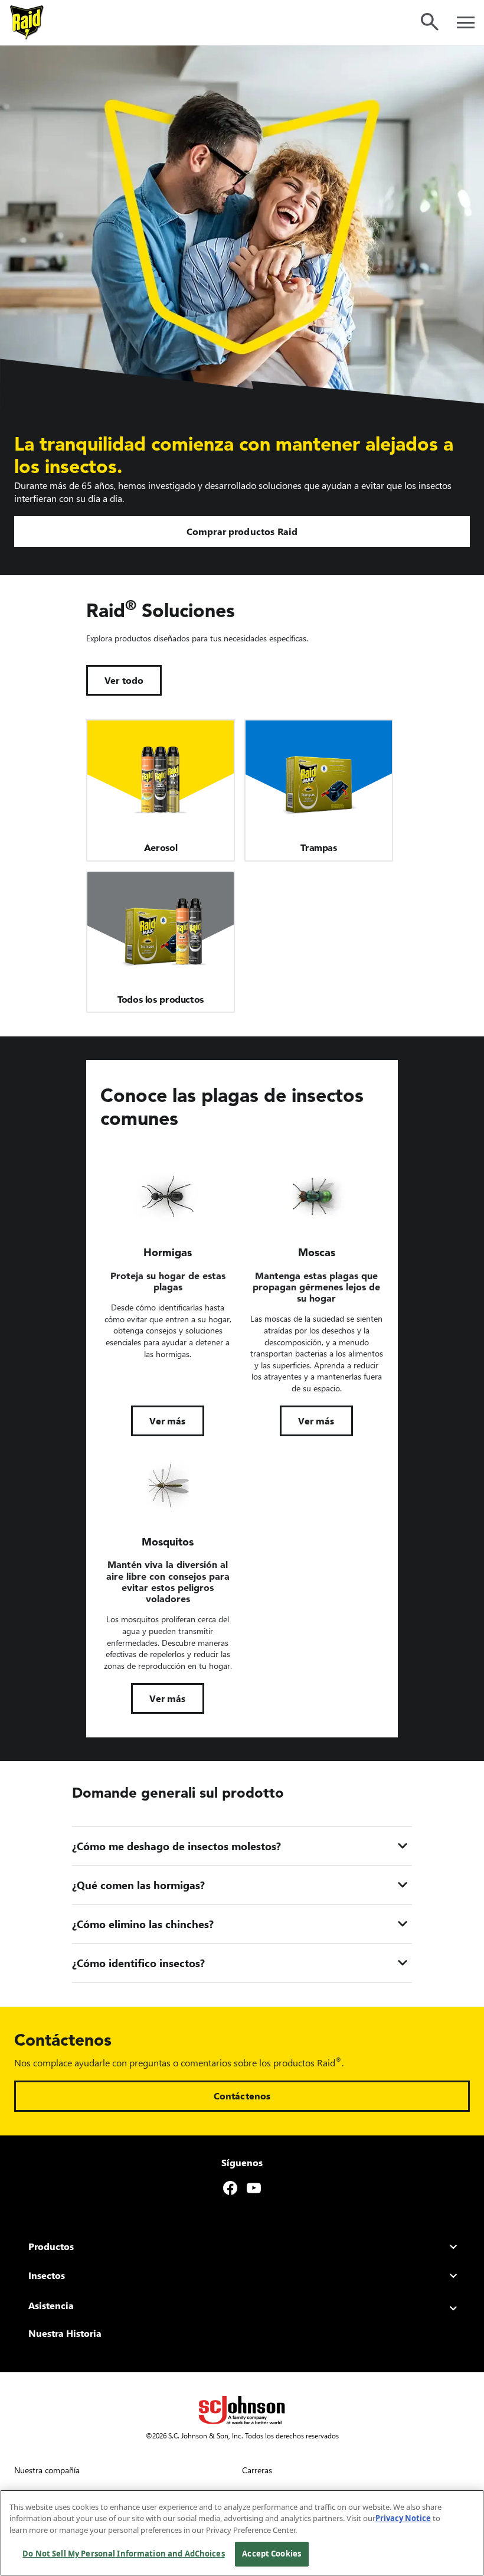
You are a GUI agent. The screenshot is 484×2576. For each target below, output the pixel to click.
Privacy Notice (403, 2518)
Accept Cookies (272, 2554)
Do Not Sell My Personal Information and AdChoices (123, 2554)
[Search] (430, 22)
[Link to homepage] (27, 22)
